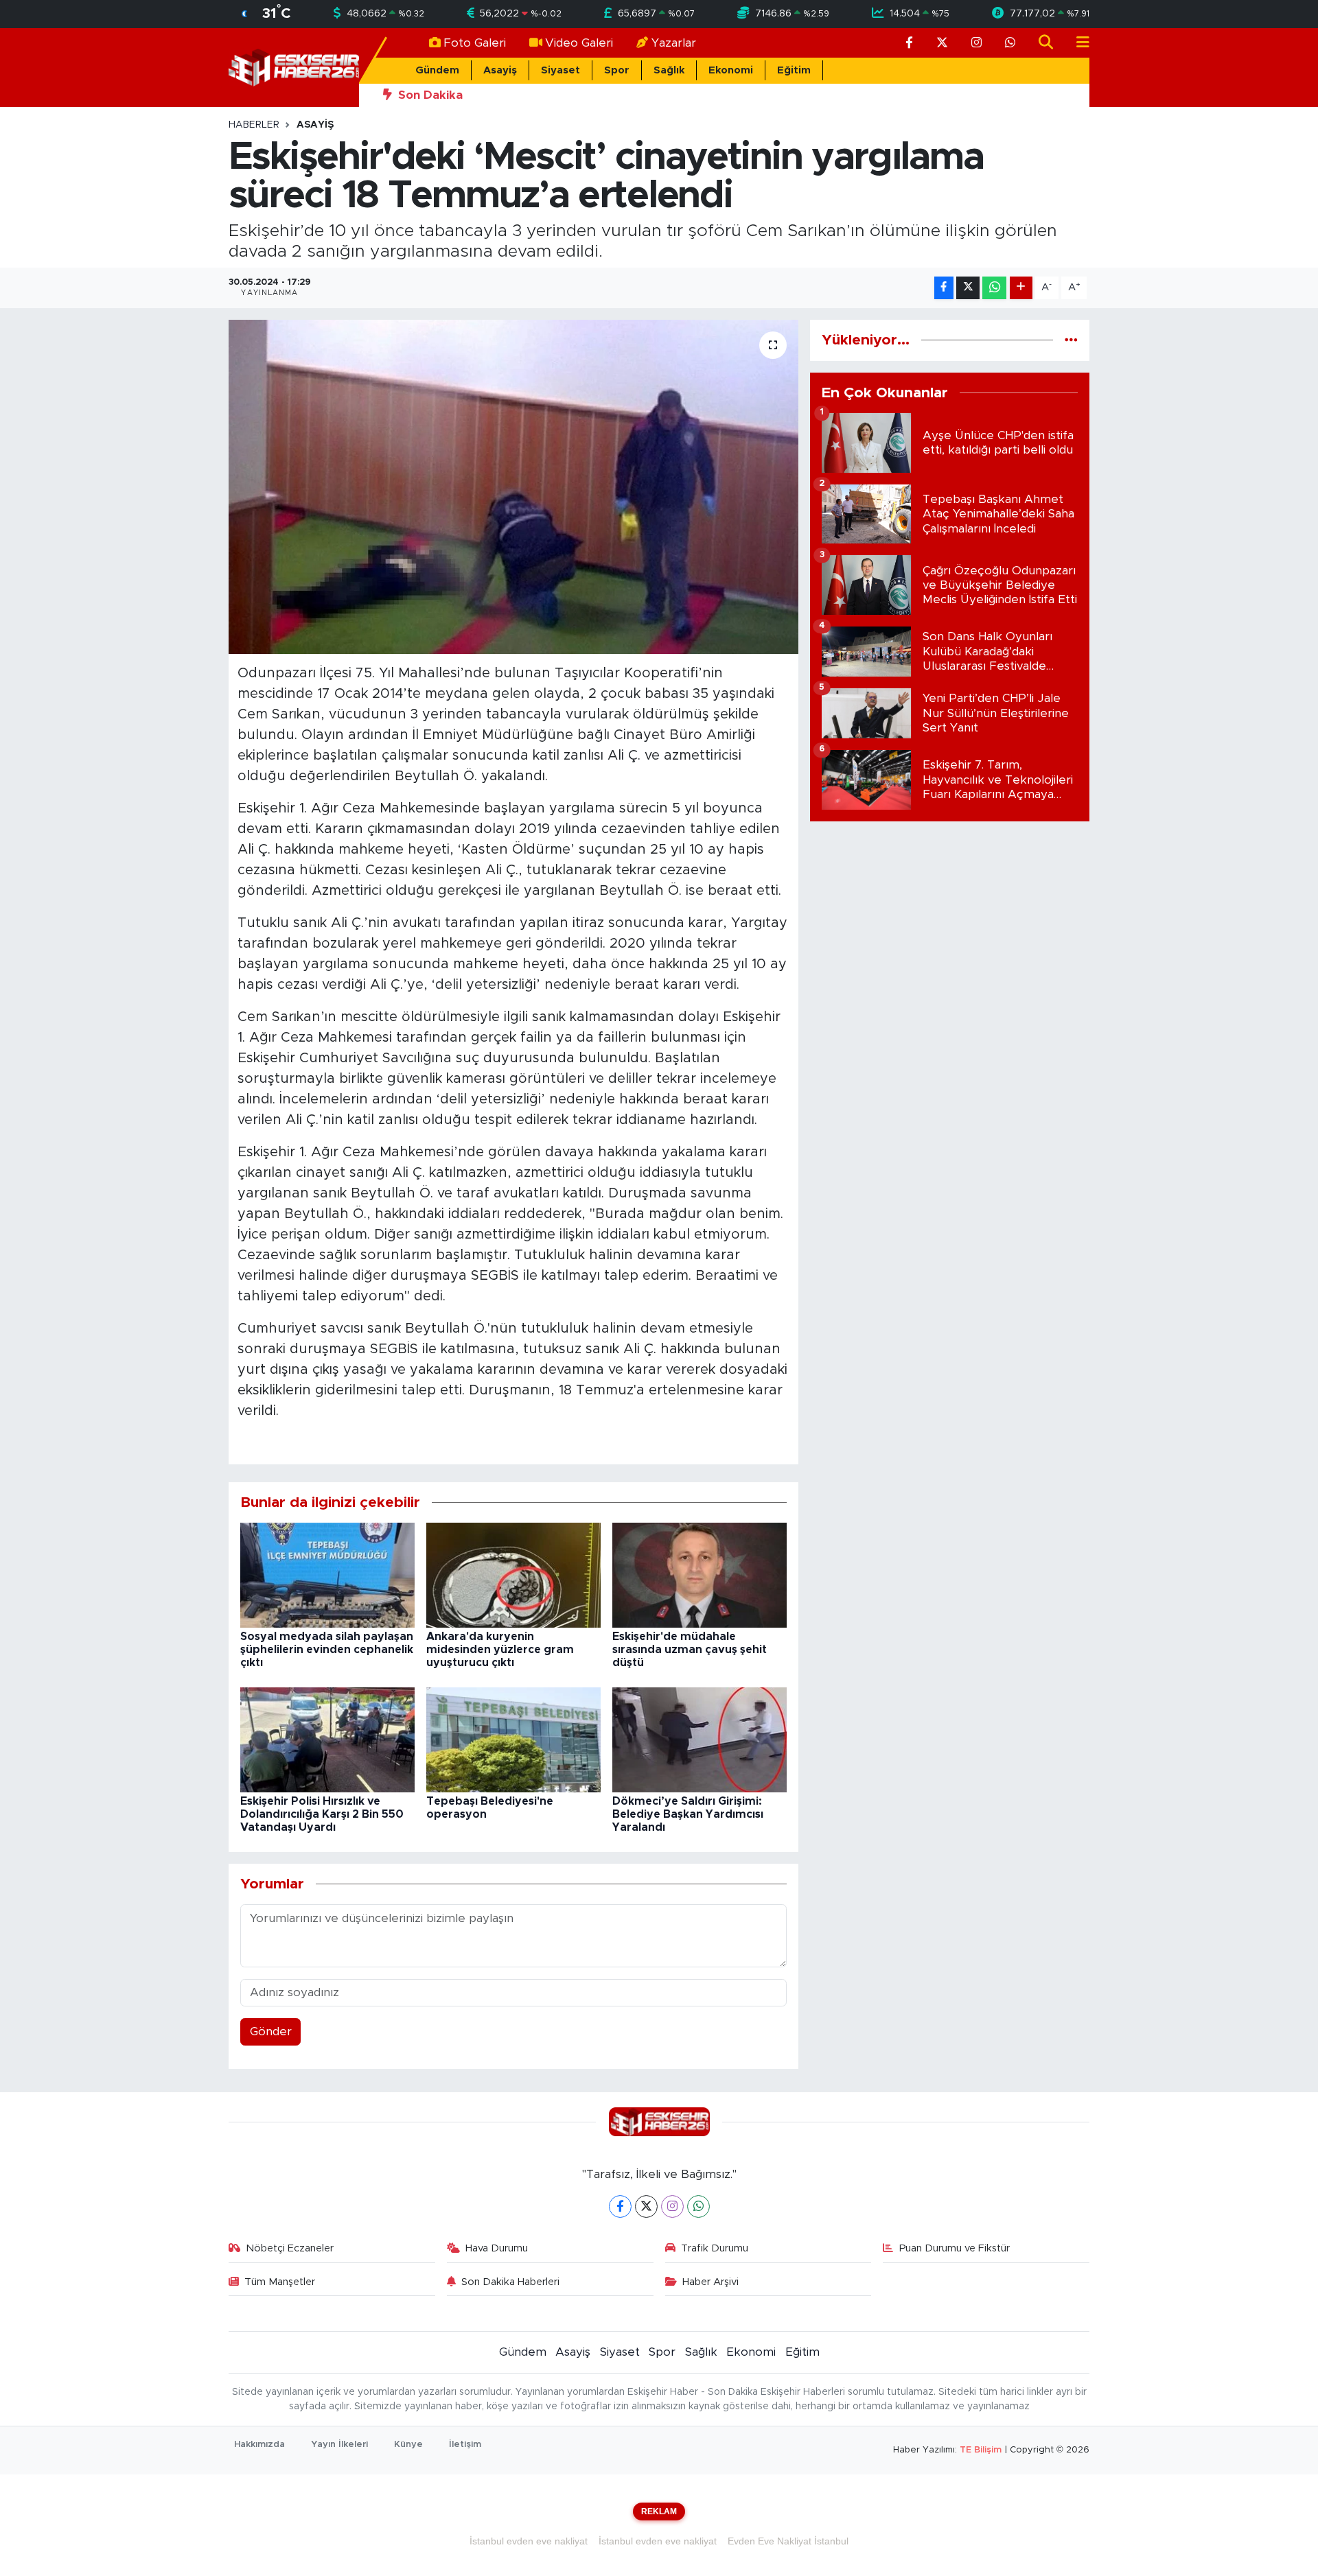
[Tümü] (1071, 340)
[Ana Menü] (1077, 43)
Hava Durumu (497, 2248)
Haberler (254, 125)
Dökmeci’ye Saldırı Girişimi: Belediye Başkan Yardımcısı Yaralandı (688, 1814)
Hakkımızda (259, 2445)
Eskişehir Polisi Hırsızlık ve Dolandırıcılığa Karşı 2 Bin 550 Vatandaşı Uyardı (322, 1814)
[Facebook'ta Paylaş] (944, 288)
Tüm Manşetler (280, 2282)
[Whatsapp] (698, 2206)
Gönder (271, 2031)
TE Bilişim (981, 2450)
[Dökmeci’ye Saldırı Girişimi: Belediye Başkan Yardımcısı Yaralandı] (700, 1739)
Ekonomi (731, 70)
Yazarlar (674, 43)
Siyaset (560, 70)
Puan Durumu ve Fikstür (955, 2248)
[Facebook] (620, 2206)
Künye (408, 2445)
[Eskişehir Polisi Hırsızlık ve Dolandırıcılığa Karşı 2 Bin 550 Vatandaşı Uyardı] (327, 1739)
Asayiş (500, 70)
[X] (646, 2206)
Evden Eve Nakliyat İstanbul (788, 2541)
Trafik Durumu (715, 2248)
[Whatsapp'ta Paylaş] (994, 288)
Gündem (437, 70)
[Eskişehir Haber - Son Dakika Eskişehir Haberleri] (294, 67)
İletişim (465, 2445)
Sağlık (669, 70)
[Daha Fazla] (1021, 288)
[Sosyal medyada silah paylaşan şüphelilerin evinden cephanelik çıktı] (327, 1574)
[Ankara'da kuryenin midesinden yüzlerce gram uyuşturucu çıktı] (513, 1574)
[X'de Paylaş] (968, 288)
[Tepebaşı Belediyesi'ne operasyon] (513, 1739)
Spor (617, 70)
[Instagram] (672, 2206)
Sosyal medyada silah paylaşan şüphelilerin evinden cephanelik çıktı (327, 1650)
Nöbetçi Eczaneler (290, 2248)
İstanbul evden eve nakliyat (529, 2541)
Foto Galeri (475, 43)
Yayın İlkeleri (339, 2445)
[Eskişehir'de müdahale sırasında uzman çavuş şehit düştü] (700, 1574)
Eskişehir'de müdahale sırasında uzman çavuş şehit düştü (690, 1650)
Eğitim (794, 70)
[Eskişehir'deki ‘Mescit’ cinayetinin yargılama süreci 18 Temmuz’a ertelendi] (514, 487)
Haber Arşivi (710, 2282)
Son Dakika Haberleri (510, 2282)
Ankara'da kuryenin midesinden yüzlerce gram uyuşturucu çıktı (500, 1650)
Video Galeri (579, 43)
